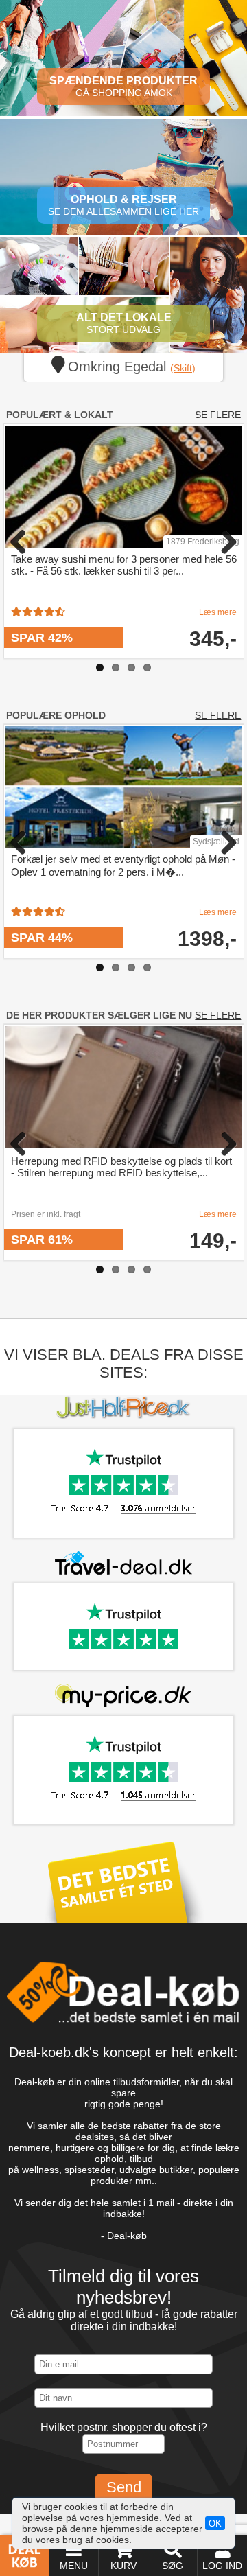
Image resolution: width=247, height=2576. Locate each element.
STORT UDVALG (123, 329)
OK (215, 2523)
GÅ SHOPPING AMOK (124, 93)
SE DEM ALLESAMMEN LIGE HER (123, 211)
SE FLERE (218, 415)
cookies (113, 2540)
